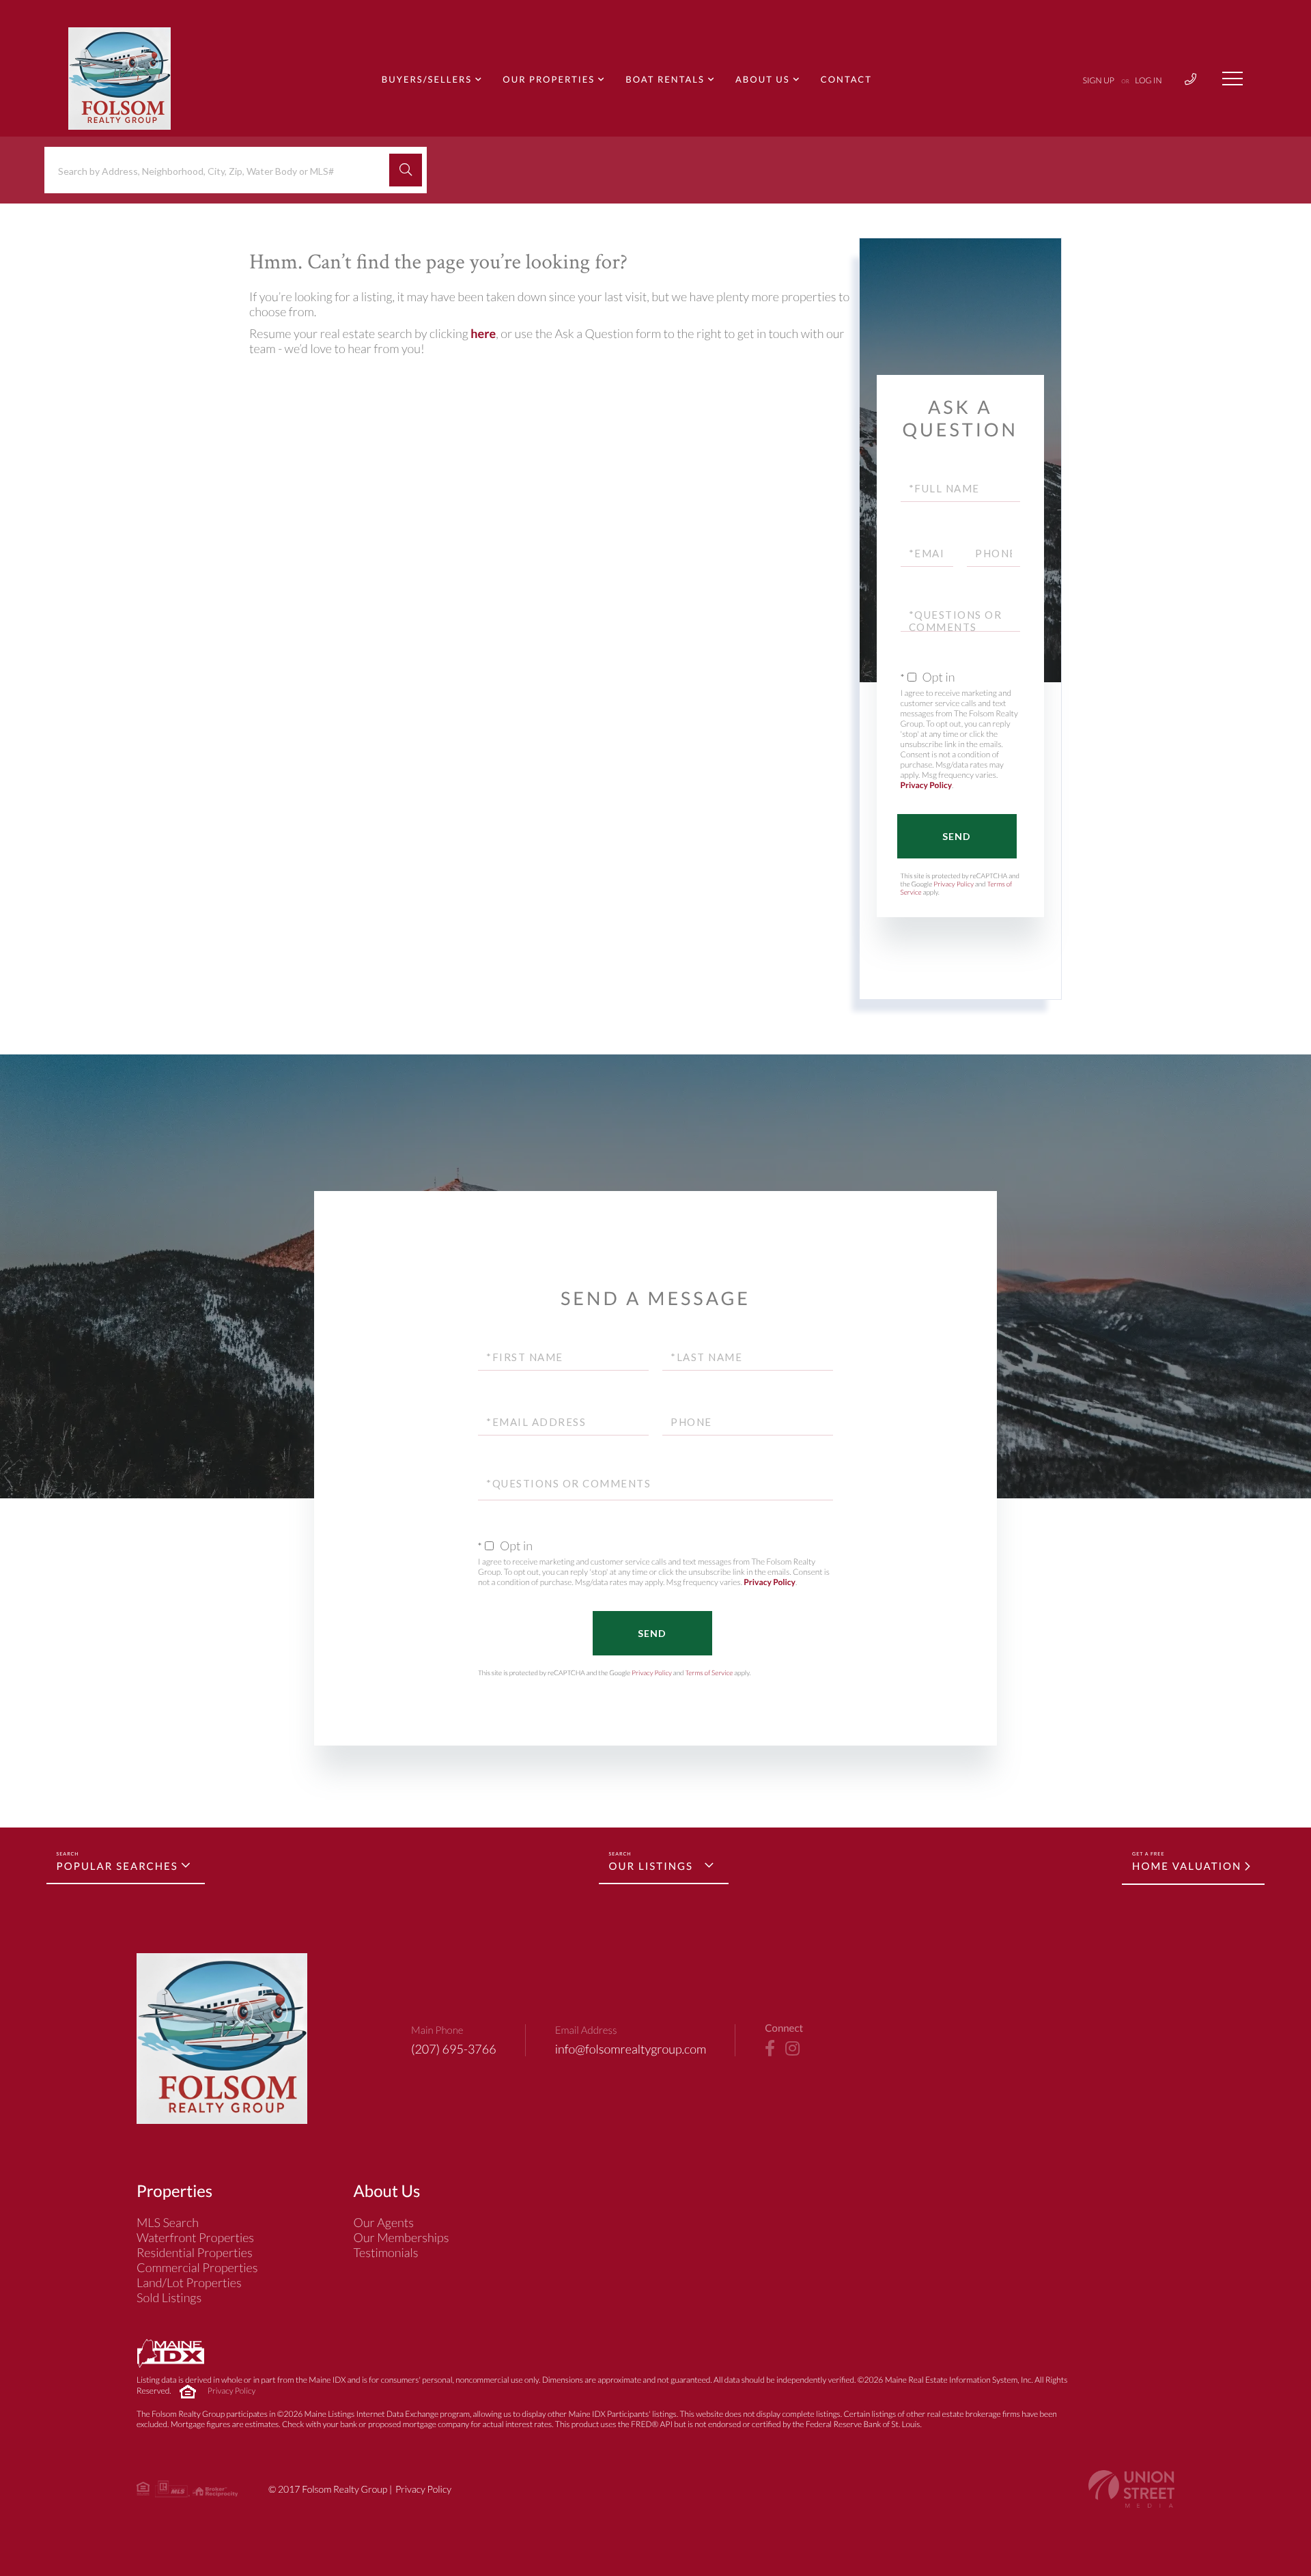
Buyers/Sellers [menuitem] (427, 79)
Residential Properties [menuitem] (195, 2252)
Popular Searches (117, 1866)
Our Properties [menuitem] (549, 79)
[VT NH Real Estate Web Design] (1131, 2489)
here (483, 333)
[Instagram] (792, 2049)
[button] (406, 170)
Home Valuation (1187, 1866)
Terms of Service (709, 1673)
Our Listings (651, 1866)
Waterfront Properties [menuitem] (195, 2237)
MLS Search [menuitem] (168, 2222)
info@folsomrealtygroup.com (631, 2049)
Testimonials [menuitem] (386, 2252)
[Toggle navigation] (1232, 79)
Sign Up (1099, 80)
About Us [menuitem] (763, 79)
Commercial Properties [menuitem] (197, 2267)
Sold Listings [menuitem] (169, 2297)
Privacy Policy (927, 785)
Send (957, 836)
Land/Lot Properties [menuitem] (189, 2282)
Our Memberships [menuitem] (401, 2237)
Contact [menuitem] (846, 79)
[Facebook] (770, 2049)
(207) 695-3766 (454, 2049)
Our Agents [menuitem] (384, 2222)
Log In (1148, 80)
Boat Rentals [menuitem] (665, 79)
